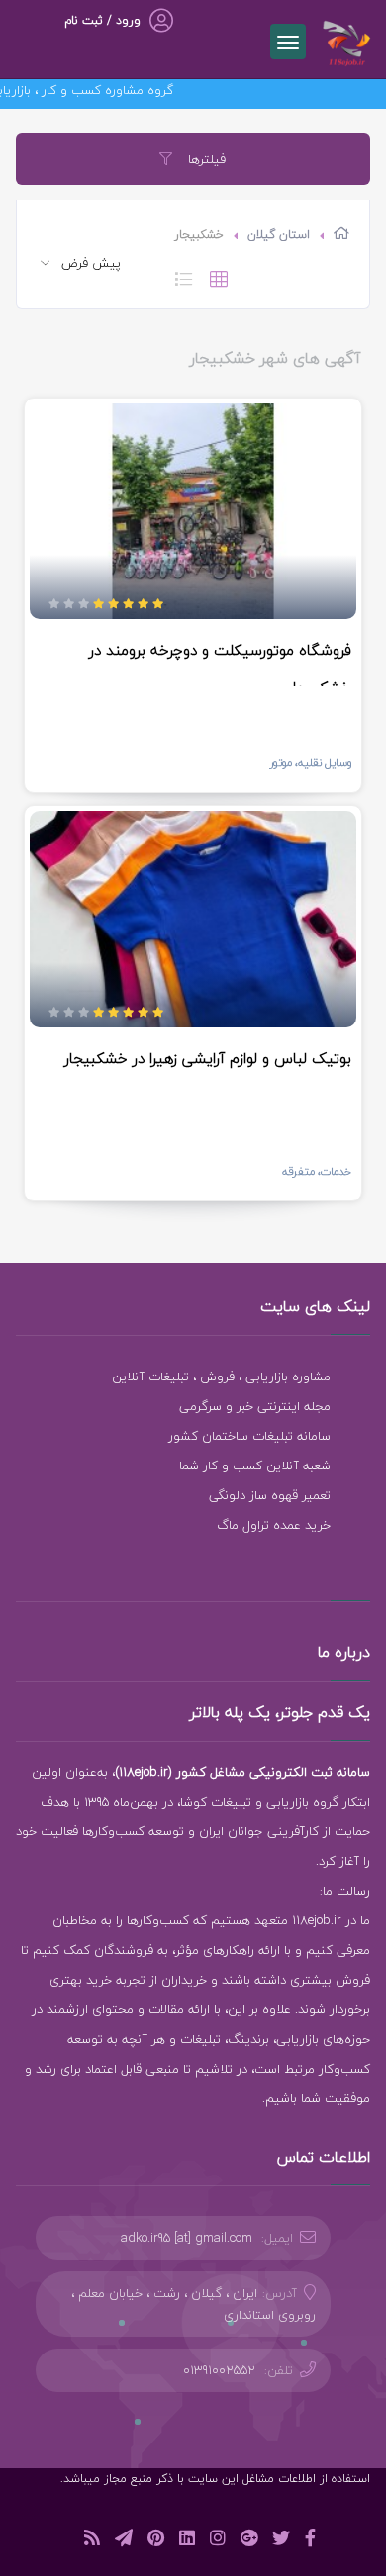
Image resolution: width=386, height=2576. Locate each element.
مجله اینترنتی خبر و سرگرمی (255, 1406)
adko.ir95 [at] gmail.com (187, 2238)
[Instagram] (218, 2541)
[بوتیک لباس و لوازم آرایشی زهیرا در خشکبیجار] (193, 919)
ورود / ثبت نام (102, 20)
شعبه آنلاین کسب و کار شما (255, 1466)
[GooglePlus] (249, 2541)
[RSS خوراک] (92, 2541)
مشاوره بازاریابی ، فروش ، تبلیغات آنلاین (221, 1377)
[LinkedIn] (187, 2541)
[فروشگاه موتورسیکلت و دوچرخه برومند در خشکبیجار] (193, 511)
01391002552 (219, 2370)
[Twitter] (281, 2541)
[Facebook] (310, 2541)
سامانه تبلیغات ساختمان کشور (249, 1436)
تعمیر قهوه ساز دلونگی (270, 1495)
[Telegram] (124, 2541)
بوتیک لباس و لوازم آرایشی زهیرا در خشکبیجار (208, 1058)
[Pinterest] (156, 2541)
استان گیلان (279, 235)
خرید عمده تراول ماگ (274, 1525)
